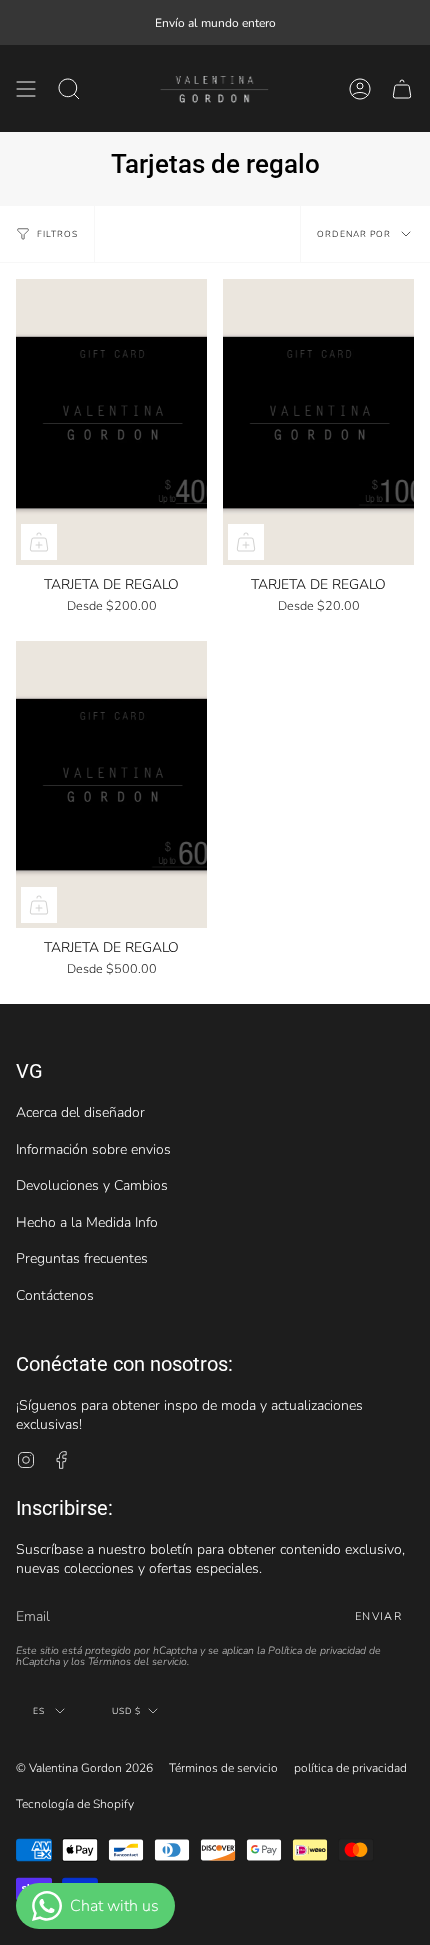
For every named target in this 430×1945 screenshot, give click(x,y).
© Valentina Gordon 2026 (84, 1768)
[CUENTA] (360, 88)
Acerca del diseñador (80, 1112)
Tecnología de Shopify (75, 1804)
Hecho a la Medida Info (87, 1222)
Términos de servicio (223, 1768)
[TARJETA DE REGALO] (111, 422)
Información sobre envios (93, 1149)
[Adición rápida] (39, 542)
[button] (69, 88)
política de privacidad (350, 1768)
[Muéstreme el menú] (26, 88)
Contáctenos (55, 1295)
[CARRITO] (402, 88)
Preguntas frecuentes (82, 1258)
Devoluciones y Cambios (92, 1185)
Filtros (57, 234)
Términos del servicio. (138, 1661)
